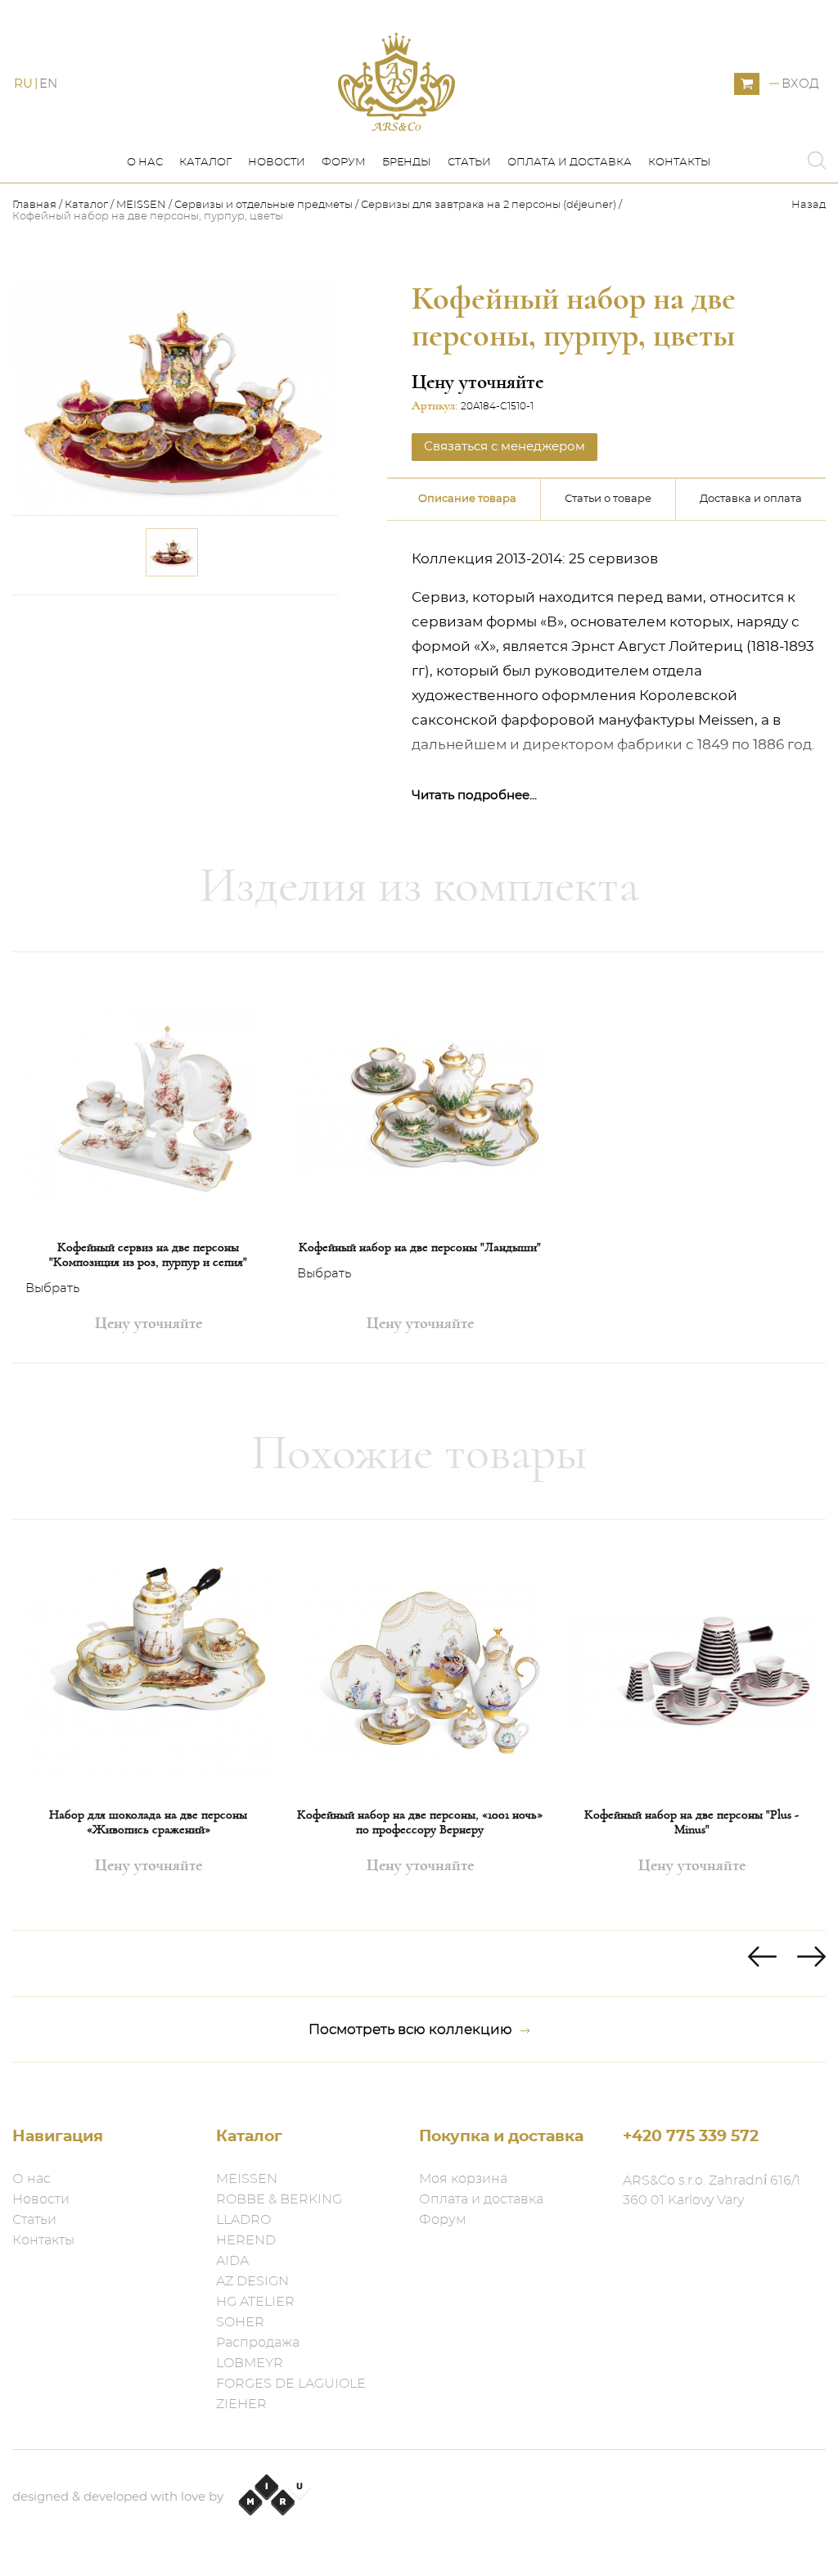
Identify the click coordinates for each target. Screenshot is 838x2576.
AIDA (232, 2261)
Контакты (680, 163)
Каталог (205, 163)
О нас (145, 163)
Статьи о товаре (608, 499)
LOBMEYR (250, 2363)
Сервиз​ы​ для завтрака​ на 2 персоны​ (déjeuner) (489, 205)
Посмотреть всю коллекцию (410, 2029)
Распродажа (258, 2343)
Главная (36, 205)
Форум (344, 163)
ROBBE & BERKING (279, 2199)
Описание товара (467, 499)
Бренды (407, 163)
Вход (800, 84)
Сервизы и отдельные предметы (265, 205)
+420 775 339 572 (691, 2137)
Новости (277, 163)
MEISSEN (141, 205)
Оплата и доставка (570, 163)
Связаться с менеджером (230, 628)
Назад (809, 205)
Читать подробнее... (474, 795)
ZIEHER (241, 2404)
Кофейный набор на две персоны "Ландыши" (420, 1247)
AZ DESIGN (252, 2281)
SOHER (240, 2322)
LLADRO (243, 2220)
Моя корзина (463, 2179)
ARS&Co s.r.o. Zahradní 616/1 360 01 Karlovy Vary (712, 2190)
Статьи (469, 163)
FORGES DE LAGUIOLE (291, 2384)
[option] (148, 1157)
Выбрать (52, 1288)
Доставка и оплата (751, 499)
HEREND (246, 2240)
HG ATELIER (255, 2302)
